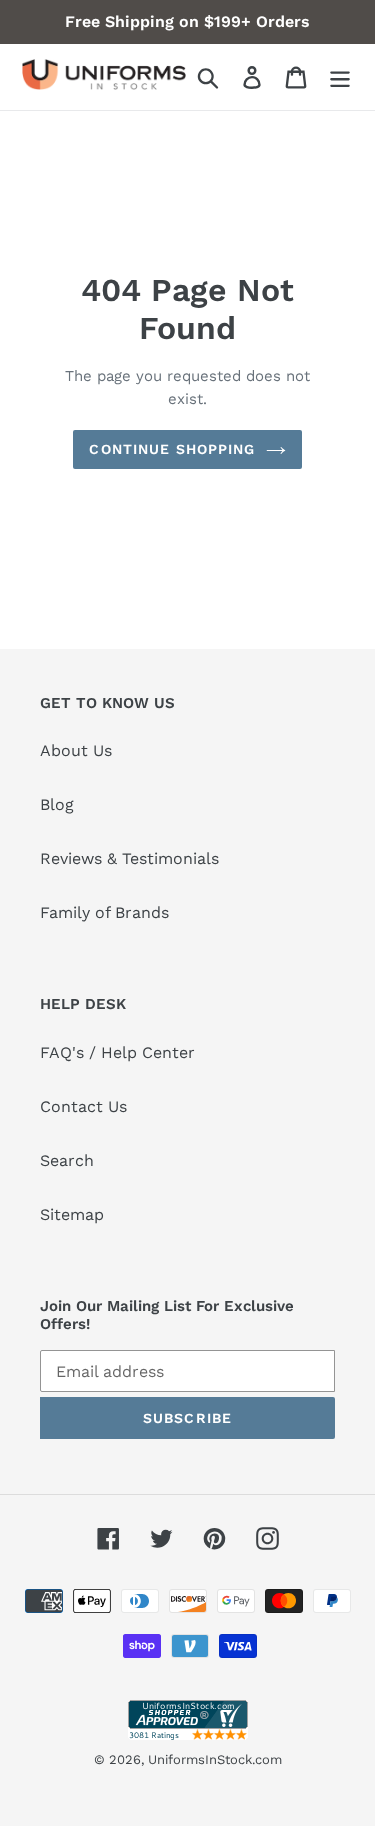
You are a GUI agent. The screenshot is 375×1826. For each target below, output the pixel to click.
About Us (76, 750)
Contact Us (83, 1106)
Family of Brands (104, 912)
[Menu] (340, 77)
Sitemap (72, 1214)
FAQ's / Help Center (117, 1052)
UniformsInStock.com (215, 1759)
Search (67, 1160)
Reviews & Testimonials (129, 858)
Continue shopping (172, 449)
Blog (57, 804)
